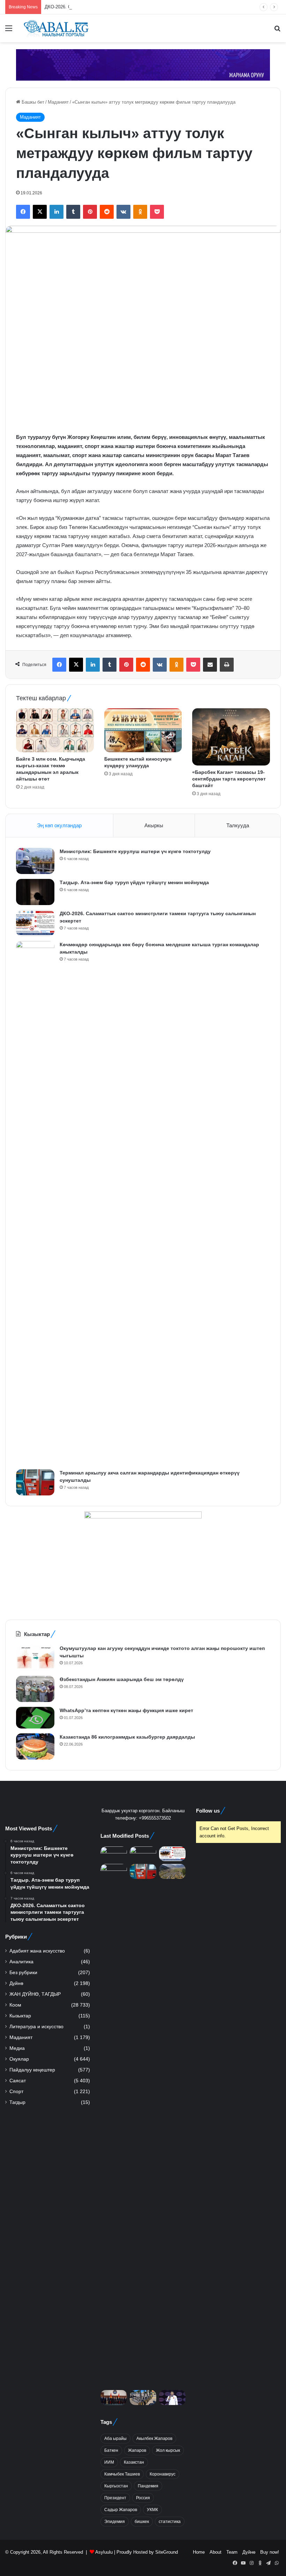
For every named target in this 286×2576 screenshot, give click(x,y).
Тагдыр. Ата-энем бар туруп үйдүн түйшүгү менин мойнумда (134, 882)
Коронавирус (163, 2474)
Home (199, 2552)
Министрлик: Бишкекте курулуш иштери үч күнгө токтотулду (135, 851)
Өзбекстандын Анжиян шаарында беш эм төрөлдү (122, 1679)
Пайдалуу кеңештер (32, 2070)
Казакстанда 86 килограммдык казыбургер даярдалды (127, 1737)
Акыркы (154, 825)
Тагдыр (17, 2102)
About (216, 2552)
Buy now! (270, 2552)
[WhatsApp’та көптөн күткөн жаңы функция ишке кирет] (35, 1718)
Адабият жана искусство (37, 1951)
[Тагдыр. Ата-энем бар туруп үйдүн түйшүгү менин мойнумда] (35, 892)
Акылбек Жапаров (154, 2439)
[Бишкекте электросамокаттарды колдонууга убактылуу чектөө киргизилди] (143, 2398)
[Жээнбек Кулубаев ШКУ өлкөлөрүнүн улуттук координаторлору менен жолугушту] (114, 2398)
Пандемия (148, 2486)
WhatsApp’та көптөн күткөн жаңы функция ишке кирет (126, 1710)
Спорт (16, 2092)
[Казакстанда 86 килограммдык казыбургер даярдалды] (35, 1746)
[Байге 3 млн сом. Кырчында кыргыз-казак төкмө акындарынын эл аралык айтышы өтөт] (55, 730)
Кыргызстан (116, 2486)
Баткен (111, 2450)
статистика (170, 2522)
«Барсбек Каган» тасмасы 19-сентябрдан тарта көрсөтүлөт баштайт (229, 779)
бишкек (142, 2522)
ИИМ (109, 2462)
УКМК (152, 2510)
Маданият (58, 102)
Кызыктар (20, 2016)
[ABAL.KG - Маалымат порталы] (56, 28)
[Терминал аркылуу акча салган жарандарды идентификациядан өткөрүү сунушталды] (35, 1482)
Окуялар (19, 2059)
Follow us (208, 1811)
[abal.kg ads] (143, 64)
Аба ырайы (115, 2439)
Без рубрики (23, 1973)
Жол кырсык (168, 2450)
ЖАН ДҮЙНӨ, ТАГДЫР (35, 1994)
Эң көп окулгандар (59, 825)
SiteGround (167, 2552)
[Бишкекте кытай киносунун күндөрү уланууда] (143, 730)
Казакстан (134, 2462)
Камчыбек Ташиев (122, 2474)
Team (232, 2552)
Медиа (17, 2048)
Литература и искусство (36, 2027)
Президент (115, 2498)
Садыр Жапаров (121, 2510)
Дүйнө (16, 1983)
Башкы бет (32, 102)
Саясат (18, 2081)
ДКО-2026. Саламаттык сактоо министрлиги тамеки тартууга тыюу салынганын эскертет (138, 7)
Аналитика (21, 1962)
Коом (15, 2005)
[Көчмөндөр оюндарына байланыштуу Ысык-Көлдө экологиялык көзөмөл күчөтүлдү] (172, 1871)
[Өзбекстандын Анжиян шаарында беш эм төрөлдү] (35, 1689)
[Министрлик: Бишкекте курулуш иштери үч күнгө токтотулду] (35, 861)
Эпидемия (115, 2522)
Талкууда (238, 825)
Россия (143, 2498)
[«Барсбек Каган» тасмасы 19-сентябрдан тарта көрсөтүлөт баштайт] (231, 737)
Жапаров (137, 2450)
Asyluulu (104, 2552)
